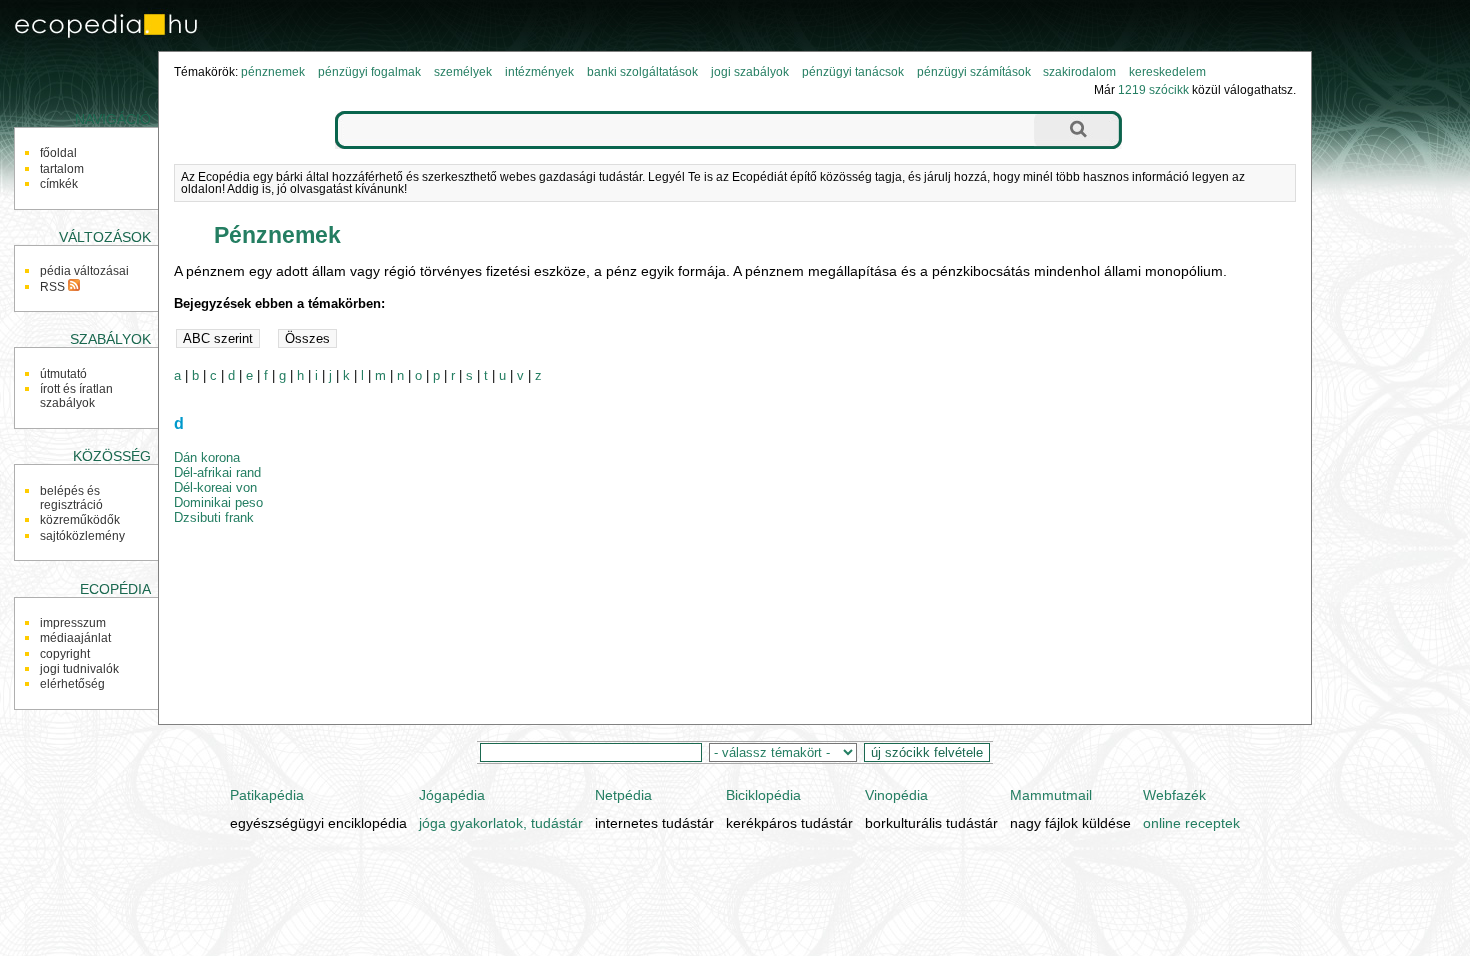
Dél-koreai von (215, 487)
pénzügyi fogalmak (369, 72)
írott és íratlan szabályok (76, 396)
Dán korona (207, 457)
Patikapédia (267, 795)
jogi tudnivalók (79, 669)
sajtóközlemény (82, 536)
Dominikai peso (218, 502)
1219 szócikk (1153, 90)
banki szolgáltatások (642, 72)
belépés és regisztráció (71, 498)
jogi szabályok (750, 72)
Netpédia (623, 795)
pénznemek (273, 72)
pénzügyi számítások (974, 72)
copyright (65, 654)
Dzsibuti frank (214, 517)
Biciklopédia (763, 795)
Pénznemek (277, 235)
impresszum (73, 623)
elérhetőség (72, 684)
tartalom (62, 169)
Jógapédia (452, 795)
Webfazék (1174, 795)
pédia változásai (84, 271)
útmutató (63, 374)
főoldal (58, 153)
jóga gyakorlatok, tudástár (501, 823)
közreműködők (80, 520)
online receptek (1191, 823)
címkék (59, 184)
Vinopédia (896, 795)
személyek (463, 72)
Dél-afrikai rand (217, 472)
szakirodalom (1079, 72)
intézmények (539, 72)
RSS (54, 287)
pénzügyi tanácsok (853, 72)
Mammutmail (1051, 795)
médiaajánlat (75, 638)
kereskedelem (1167, 72)
